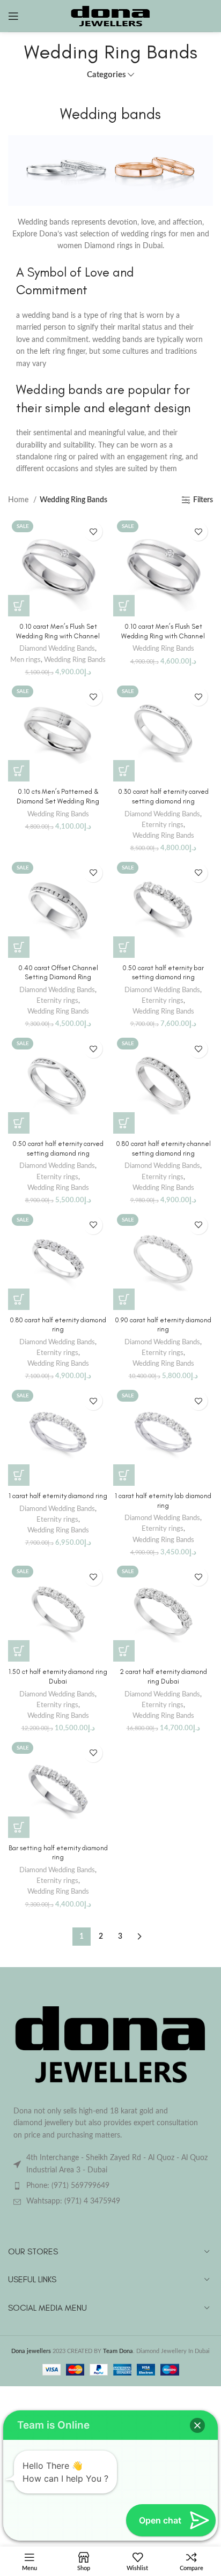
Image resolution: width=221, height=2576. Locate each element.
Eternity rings (163, 825)
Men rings (25, 660)
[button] (19, 606)
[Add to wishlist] (93, 531)
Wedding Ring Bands (75, 660)
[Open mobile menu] (13, 16)
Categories (106, 75)
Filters (203, 500)
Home (19, 500)
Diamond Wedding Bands (57, 649)
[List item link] (110, 2186)
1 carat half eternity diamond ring (58, 1496)
